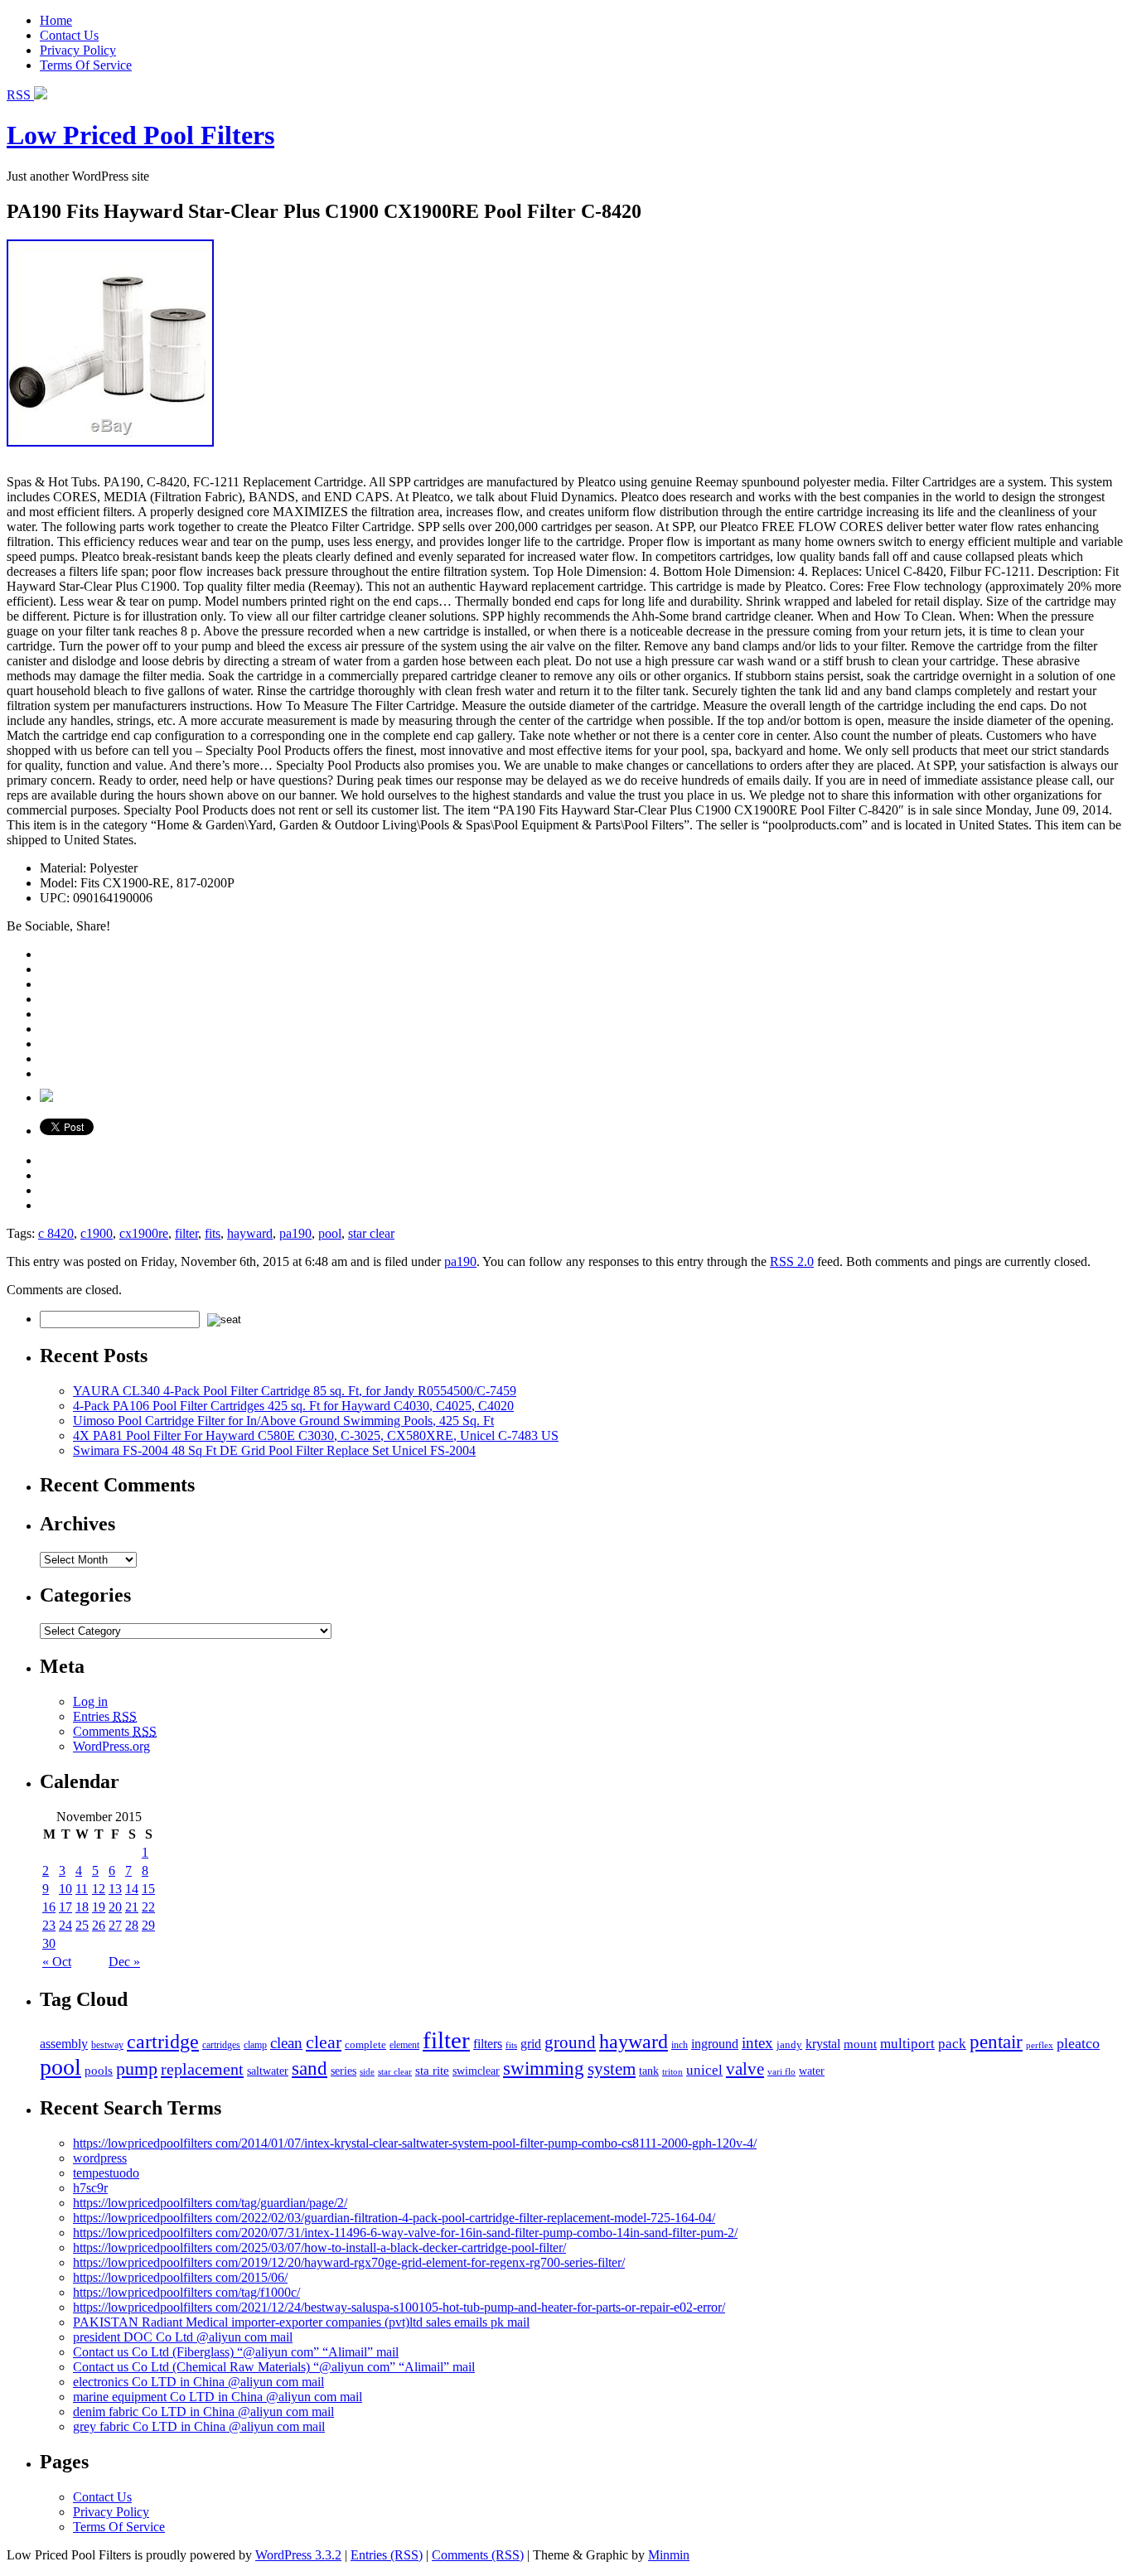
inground (715, 2044)
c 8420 (56, 1233)
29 (148, 1925)
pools (99, 2070)
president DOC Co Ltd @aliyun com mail (183, 2337)
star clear (371, 1233)
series (343, 2071)
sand (310, 2068)
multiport (907, 2044)
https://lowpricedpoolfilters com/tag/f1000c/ (186, 2292)
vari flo (781, 2072)
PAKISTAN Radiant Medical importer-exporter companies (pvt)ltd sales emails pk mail (301, 2322)
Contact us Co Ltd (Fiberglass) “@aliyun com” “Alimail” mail (236, 2352)
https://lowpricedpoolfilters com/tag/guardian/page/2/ (210, 2203)
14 (132, 1889)
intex (757, 2043)
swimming (544, 2068)
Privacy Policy (78, 50)
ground (570, 2042)
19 (99, 1907)
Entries (105, 1716)
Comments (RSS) (478, 2555)
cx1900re (144, 1233)
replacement (202, 2069)
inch (680, 2045)
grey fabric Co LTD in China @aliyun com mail (199, 2426)
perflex (1040, 2045)
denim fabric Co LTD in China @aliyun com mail (203, 2412)
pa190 (295, 1233)
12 (99, 1889)
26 (99, 1925)
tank (649, 2071)
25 (82, 1925)
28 (132, 1925)
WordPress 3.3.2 (298, 2555)
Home (56, 20)
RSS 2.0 (792, 1261)
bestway (107, 2045)
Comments (115, 1731)
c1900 (97, 1233)
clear (324, 2042)
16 (49, 1907)
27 (115, 1925)
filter (186, 1233)
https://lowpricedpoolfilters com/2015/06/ (180, 2277)
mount (860, 2044)
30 (49, 1943)
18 (82, 1907)
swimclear (476, 2071)
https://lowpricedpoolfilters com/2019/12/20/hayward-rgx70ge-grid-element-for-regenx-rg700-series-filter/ (349, 2262)
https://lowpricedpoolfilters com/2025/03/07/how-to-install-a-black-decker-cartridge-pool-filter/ (319, 2247)
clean (286, 2043)
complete (365, 2044)
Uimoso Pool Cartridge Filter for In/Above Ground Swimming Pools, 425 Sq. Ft (283, 1421)
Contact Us (69, 35)
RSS (20, 95)
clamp (255, 2045)
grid (531, 2044)
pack (952, 2044)
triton (672, 2071)
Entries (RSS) (387, 2555)
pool (330, 1233)
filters (488, 2044)
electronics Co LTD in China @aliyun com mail (198, 2382)
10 (65, 1889)
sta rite (432, 2070)
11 (82, 1889)
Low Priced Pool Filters (140, 135)
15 (148, 1889)
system (612, 2069)
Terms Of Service (86, 65)
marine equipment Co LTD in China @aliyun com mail (218, 2397)
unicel (704, 2070)
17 (65, 1907)
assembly (64, 2044)
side (367, 2071)
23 (49, 1925)
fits (213, 1233)
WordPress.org (111, 1746)
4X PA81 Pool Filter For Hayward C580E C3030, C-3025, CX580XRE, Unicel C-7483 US (316, 1435)
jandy (789, 2044)
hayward (250, 1233)
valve (745, 2069)
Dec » (124, 1962)
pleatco (1078, 2043)
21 (132, 1907)
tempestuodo (106, 2173)
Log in (90, 1701)
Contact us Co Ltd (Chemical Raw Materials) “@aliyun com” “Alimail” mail (274, 2367)
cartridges (221, 2045)
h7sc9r (90, 2188)
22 (148, 1907)
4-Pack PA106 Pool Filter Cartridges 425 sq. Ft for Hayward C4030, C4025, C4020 (293, 1406)
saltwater (268, 2071)
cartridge (163, 2041)
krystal (823, 2044)
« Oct (57, 1962)
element (404, 2045)
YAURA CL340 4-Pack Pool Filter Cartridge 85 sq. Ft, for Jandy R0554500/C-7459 (295, 1391)
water (812, 2071)
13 (115, 1889)
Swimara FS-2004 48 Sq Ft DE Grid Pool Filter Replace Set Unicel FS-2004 (274, 1450)
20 (115, 1907)
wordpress (100, 2158)
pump (137, 2069)
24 (65, 1925)
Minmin (669, 2555)
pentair (996, 2042)
